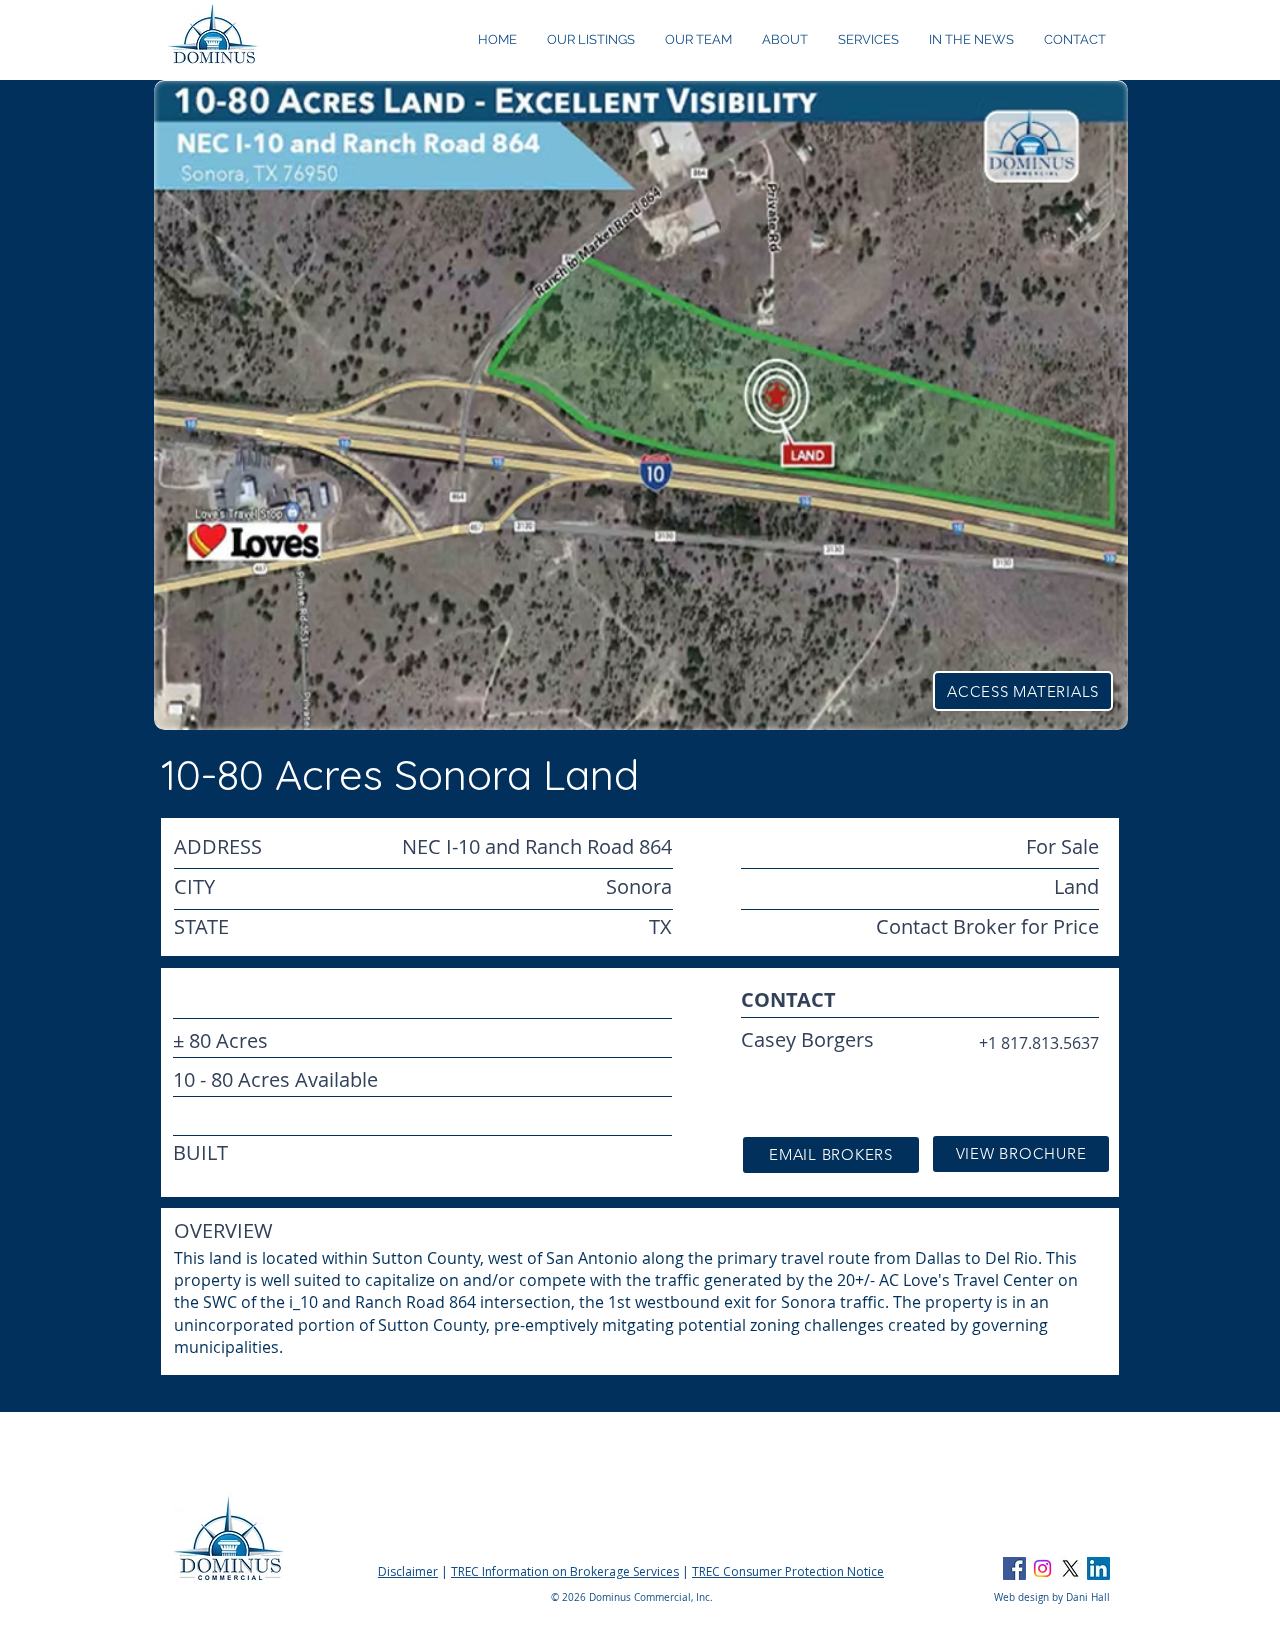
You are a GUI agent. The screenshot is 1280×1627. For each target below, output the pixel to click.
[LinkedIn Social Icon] (1098, 1568)
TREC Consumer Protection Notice (788, 1571)
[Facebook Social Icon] (1014, 1568)
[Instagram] (1042, 1568)
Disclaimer (408, 1571)
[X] (1070, 1568)
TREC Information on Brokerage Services (565, 1571)
